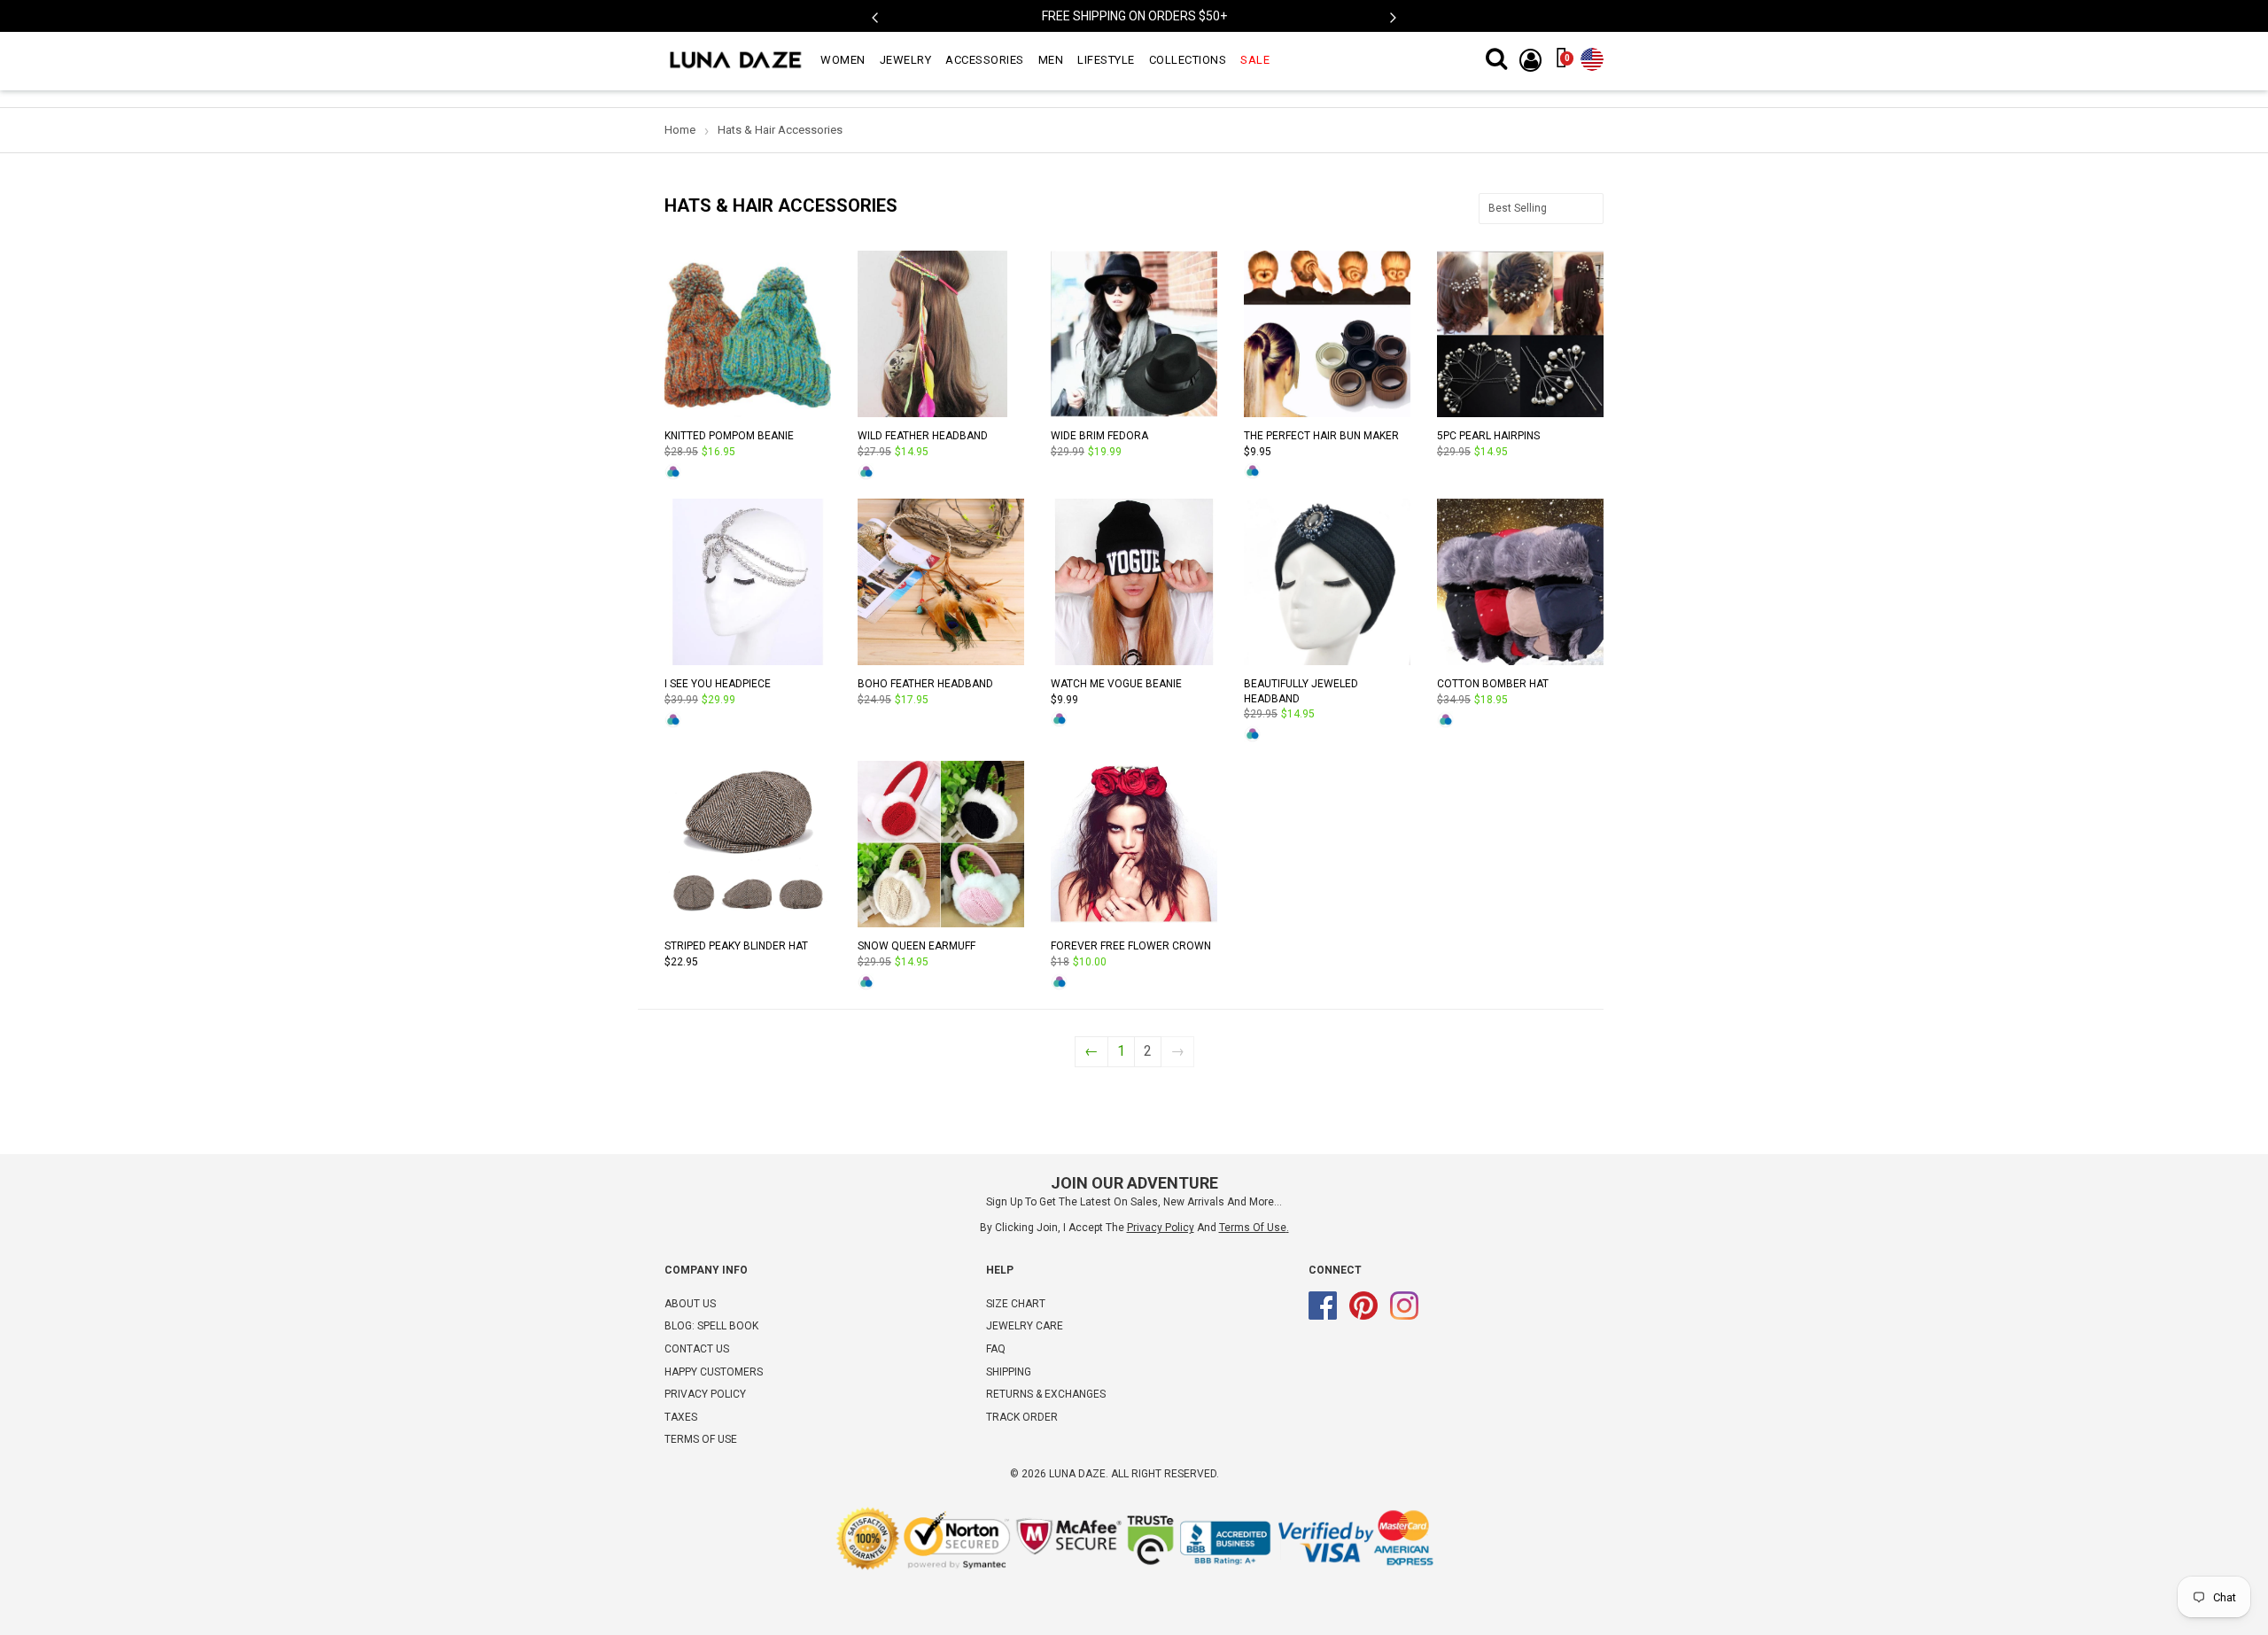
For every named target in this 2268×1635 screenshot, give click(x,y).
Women (843, 60)
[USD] (1592, 56)
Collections (1188, 60)
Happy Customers (714, 1372)
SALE (1255, 60)
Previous (875, 19)
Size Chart (1016, 1304)
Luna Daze (1077, 1474)
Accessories (985, 60)
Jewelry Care (1025, 1326)
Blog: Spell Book (711, 1326)
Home (680, 130)
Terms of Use (1253, 1228)
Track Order (1022, 1417)
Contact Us (697, 1349)
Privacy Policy (705, 1394)
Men (1051, 60)
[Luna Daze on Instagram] (1404, 1316)
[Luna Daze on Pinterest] (1363, 1316)
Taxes (681, 1417)
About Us (690, 1304)
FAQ (996, 1349)
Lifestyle (1106, 60)
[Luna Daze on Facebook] (1323, 1316)
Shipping (1009, 1372)
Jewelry (906, 60)
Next (1393, 19)
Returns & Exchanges (1046, 1394)
